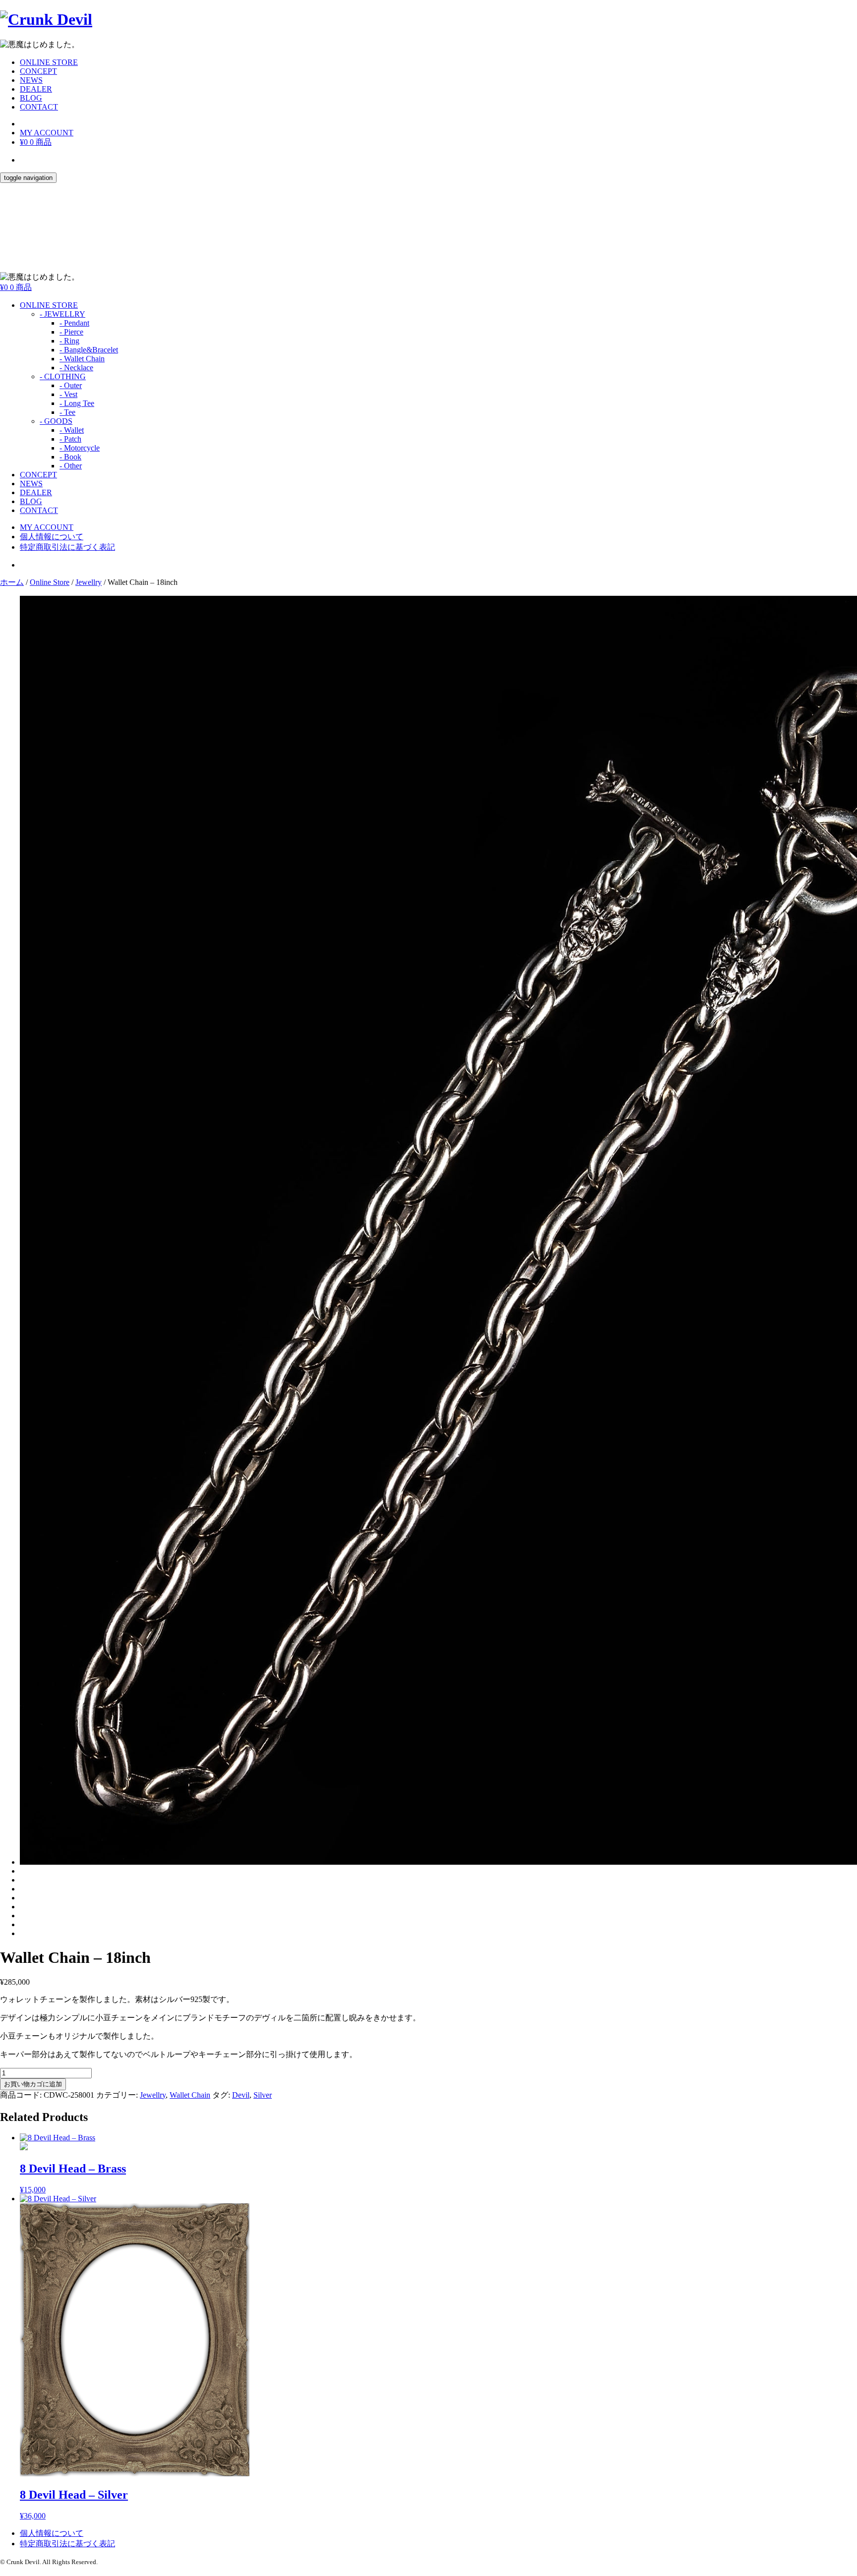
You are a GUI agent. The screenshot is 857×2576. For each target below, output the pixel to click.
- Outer (71, 385)
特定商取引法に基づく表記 (67, 547)
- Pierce (71, 332)
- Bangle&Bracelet (89, 350)
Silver (263, 2095)
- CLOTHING (63, 376)
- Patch (70, 439)
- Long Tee (77, 403)
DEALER (36, 89)
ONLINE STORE (49, 62)
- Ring (69, 341)
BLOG (31, 98)
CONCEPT (38, 71)
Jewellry (89, 582)
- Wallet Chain (82, 359)
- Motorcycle (80, 448)
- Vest (68, 394)
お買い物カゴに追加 (33, 2084)
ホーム (12, 582)
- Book (70, 457)
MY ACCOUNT (47, 133)
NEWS (31, 80)
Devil (241, 2095)
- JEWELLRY (62, 314)
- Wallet (72, 430)
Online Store (50, 582)
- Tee (67, 412)
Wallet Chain (190, 2095)
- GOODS (56, 421)
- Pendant (74, 323)
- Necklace (76, 368)
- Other (71, 466)
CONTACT (39, 107)
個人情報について (52, 537)
